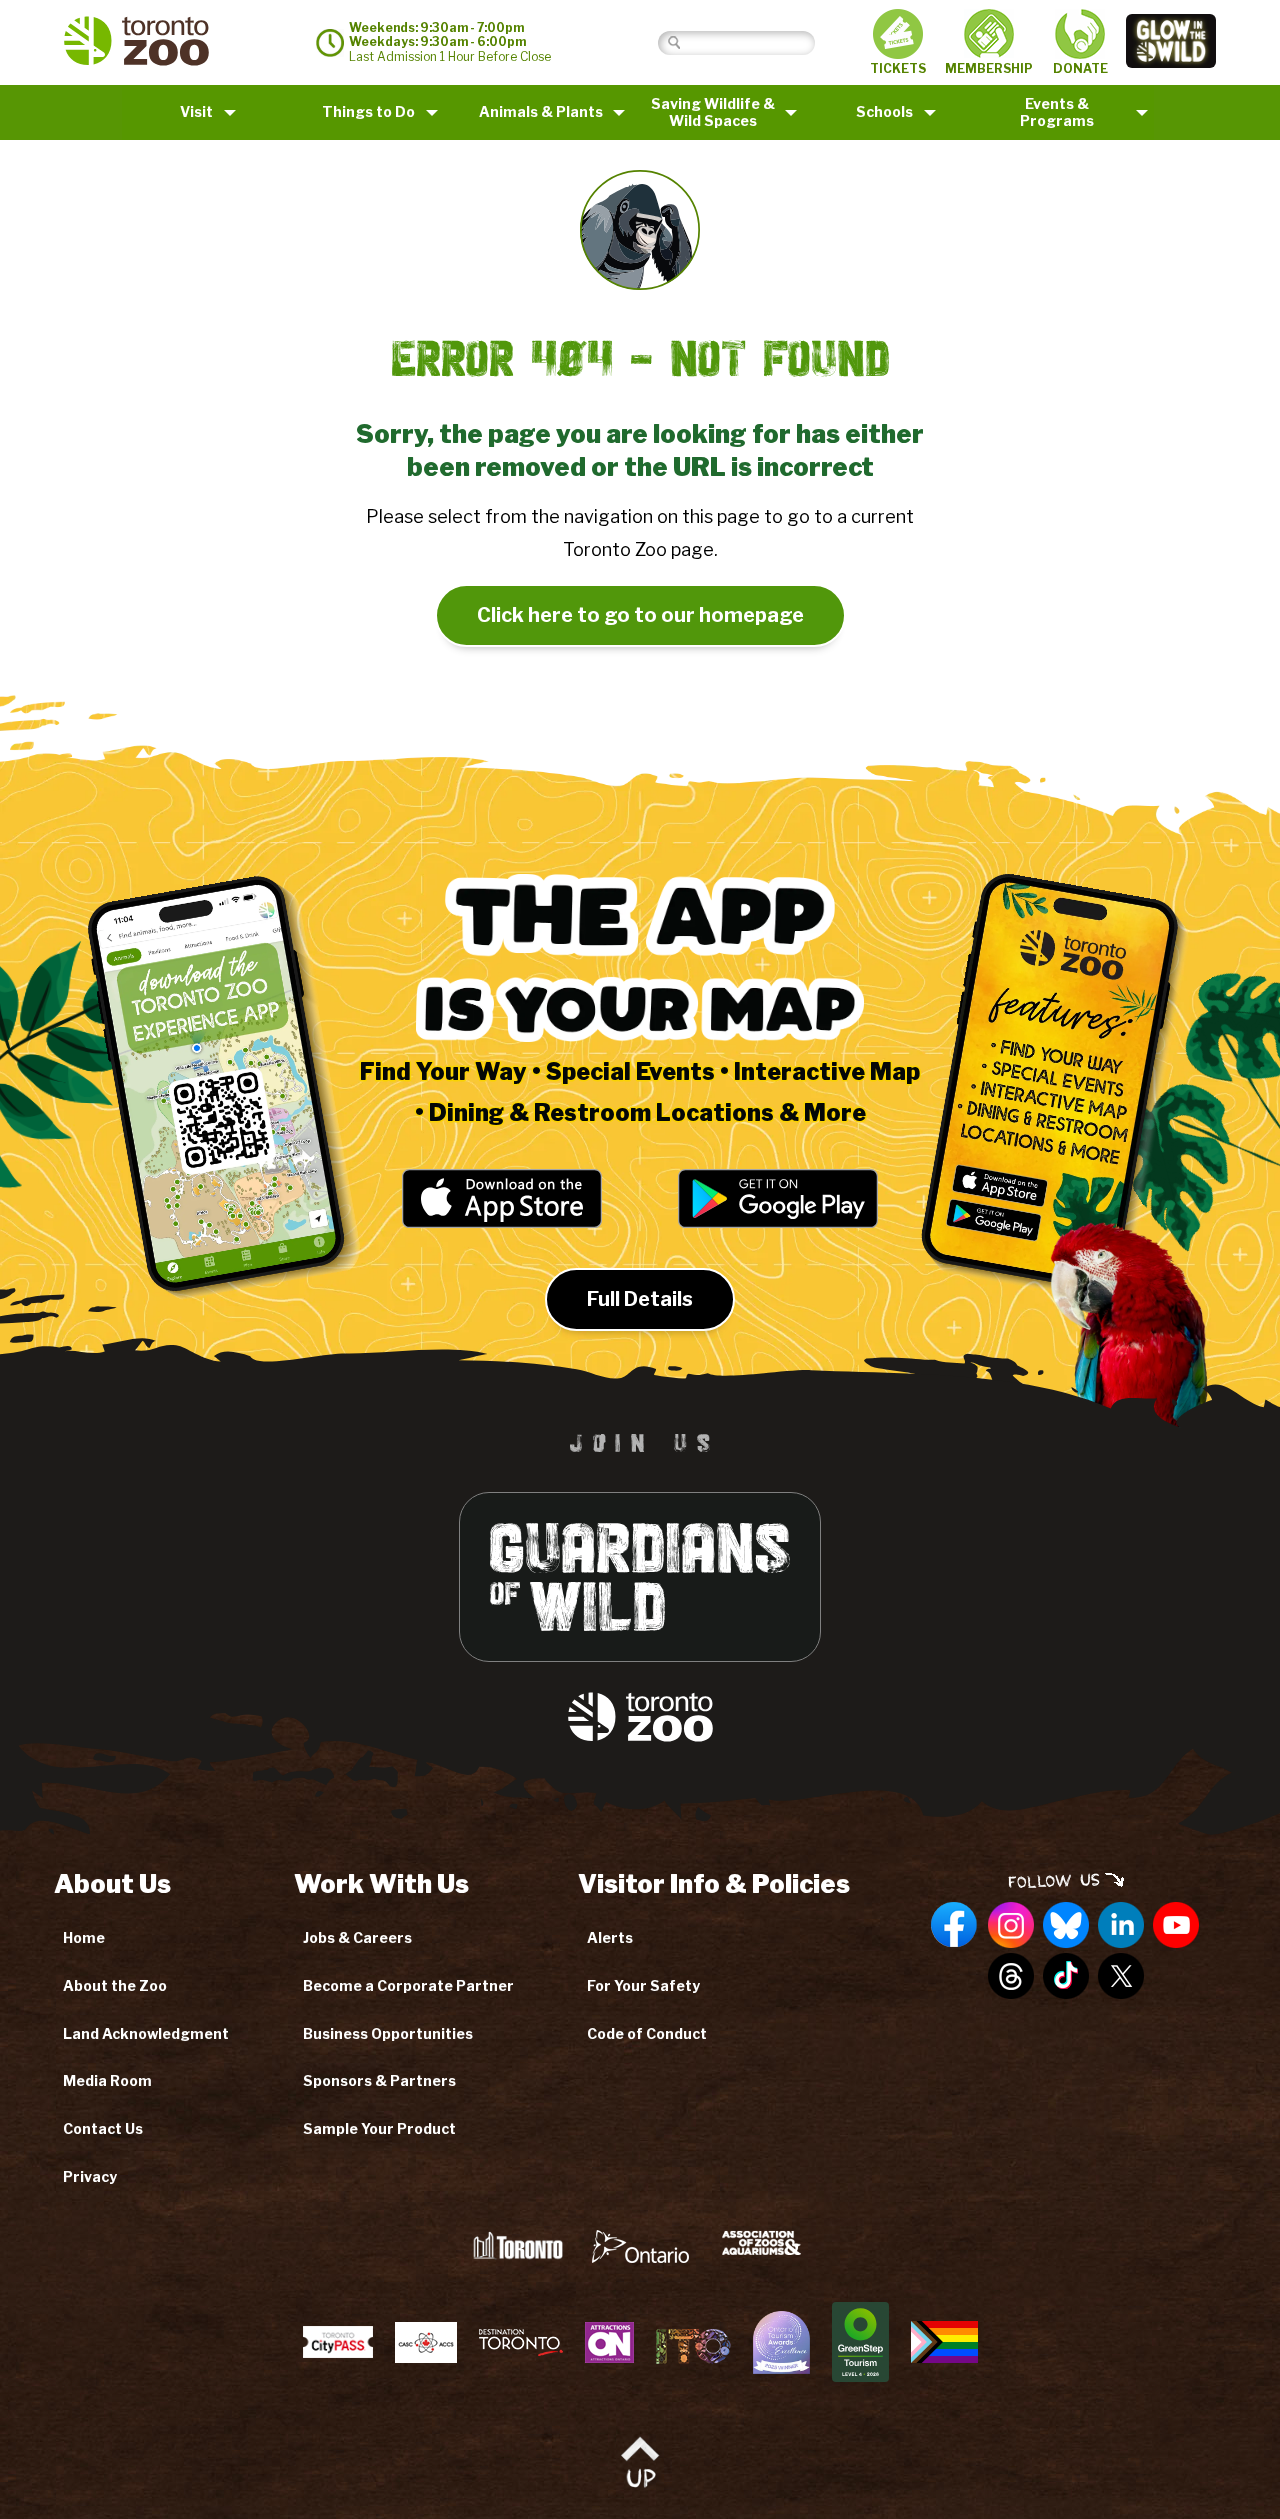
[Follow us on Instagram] (1011, 1926)
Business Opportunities (388, 2033)
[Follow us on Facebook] (955, 1926)
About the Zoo (115, 1985)
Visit (196, 111)
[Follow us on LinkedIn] (1121, 1926)
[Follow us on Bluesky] (1066, 1926)
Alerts (610, 1937)
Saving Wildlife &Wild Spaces (713, 112)
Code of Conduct (647, 2033)
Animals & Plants (541, 111)
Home (84, 1937)
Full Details (640, 1299)
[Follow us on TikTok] (1066, 1977)
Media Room (107, 2080)
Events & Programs (1057, 112)
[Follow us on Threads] (1011, 1977)
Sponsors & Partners (379, 2080)
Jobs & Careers (357, 1937)
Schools (884, 111)
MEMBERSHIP (989, 68)
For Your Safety (643, 1985)
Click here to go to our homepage (640, 615)
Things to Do (368, 111)
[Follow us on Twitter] (1121, 1977)
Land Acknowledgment (146, 2033)
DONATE (1080, 68)
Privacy (90, 2176)
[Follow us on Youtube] (1176, 1926)
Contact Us (103, 2128)
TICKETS (898, 68)
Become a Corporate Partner (408, 1985)
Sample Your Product (379, 2128)
